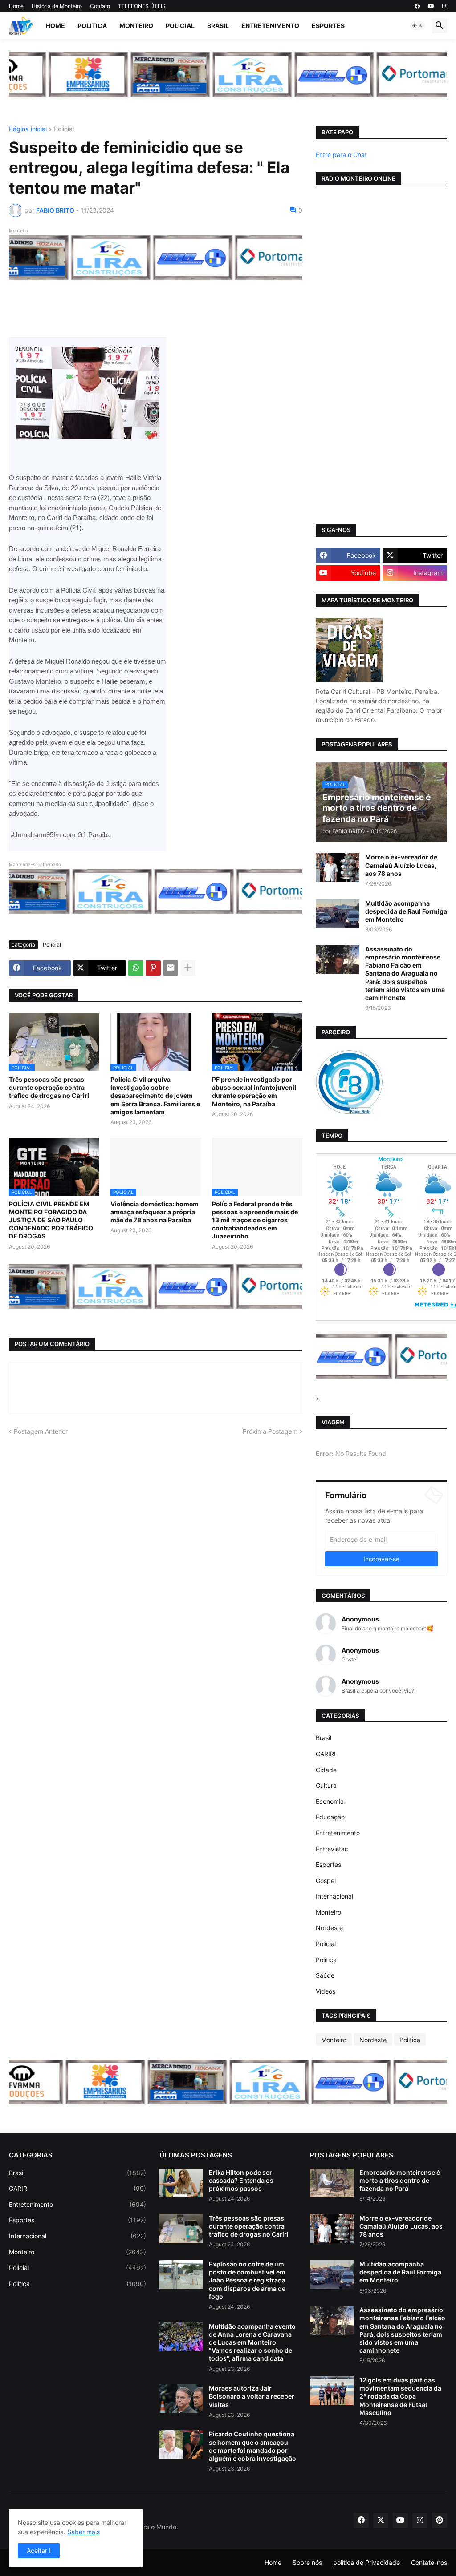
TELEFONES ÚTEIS (142, 6)
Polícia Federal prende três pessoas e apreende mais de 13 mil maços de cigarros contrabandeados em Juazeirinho (255, 1220)
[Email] (171, 968)
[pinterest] (440, 2520)
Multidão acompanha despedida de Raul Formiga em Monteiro (406, 911)
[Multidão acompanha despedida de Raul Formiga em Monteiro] (338, 914)
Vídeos (326, 1991)
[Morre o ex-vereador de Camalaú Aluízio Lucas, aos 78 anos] (338, 868)
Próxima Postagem (270, 1431)
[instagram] (445, 6)
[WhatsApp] (136, 968)
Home (16, 6)
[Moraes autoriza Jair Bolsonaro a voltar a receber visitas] (181, 2399)
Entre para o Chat (341, 155)
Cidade (326, 1770)
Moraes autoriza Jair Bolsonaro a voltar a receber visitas (252, 2396)
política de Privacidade (366, 2562)
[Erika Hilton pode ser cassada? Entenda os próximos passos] (181, 2183)
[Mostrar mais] (188, 968)
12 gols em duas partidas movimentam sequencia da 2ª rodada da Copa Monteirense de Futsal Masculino (400, 2396)
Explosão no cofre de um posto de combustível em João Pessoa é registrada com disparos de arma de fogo (247, 2280)
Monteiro (136, 26)
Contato (100, 6)
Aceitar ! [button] (39, 2550)
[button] (418, 26)
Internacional (334, 1896)
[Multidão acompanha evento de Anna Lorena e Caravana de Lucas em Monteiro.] (181, 2337)
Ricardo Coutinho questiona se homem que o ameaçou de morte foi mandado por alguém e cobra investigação (252, 2446)
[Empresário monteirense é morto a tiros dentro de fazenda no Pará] (332, 2183)
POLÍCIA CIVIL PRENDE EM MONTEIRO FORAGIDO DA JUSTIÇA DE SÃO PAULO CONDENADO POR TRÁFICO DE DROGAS (51, 1220)
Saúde (325, 1975)
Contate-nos (429, 2562)
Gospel (326, 1881)
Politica (92, 26)
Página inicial (28, 129)
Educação (330, 1817)
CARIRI (326, 1754)
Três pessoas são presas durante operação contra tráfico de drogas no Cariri (49, 1087)
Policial (180, 26)
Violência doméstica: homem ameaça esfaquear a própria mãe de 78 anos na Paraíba (155, 1212)
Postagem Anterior (41, 1431)
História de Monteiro (57, 6)
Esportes (328, 26)
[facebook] (417, 6)
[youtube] (431, 6)
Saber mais (83, 2532)
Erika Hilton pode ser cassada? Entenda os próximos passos (241, 2180)
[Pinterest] (153, 968)
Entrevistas (332, 1849)
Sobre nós (307, 2562)
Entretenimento (270, 26)
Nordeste (329, 1928)
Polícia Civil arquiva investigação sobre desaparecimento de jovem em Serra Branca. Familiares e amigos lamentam (155, 1096)
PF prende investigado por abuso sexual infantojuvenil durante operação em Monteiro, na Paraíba (254, 1092)
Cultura (326, 1785)
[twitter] (381, 2520)
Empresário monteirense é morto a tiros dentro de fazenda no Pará (400, 2180)
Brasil (218, 26)
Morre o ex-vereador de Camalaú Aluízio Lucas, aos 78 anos (401, 865)
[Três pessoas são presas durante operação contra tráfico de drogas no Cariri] (181, 2229)
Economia (330, 1801)
